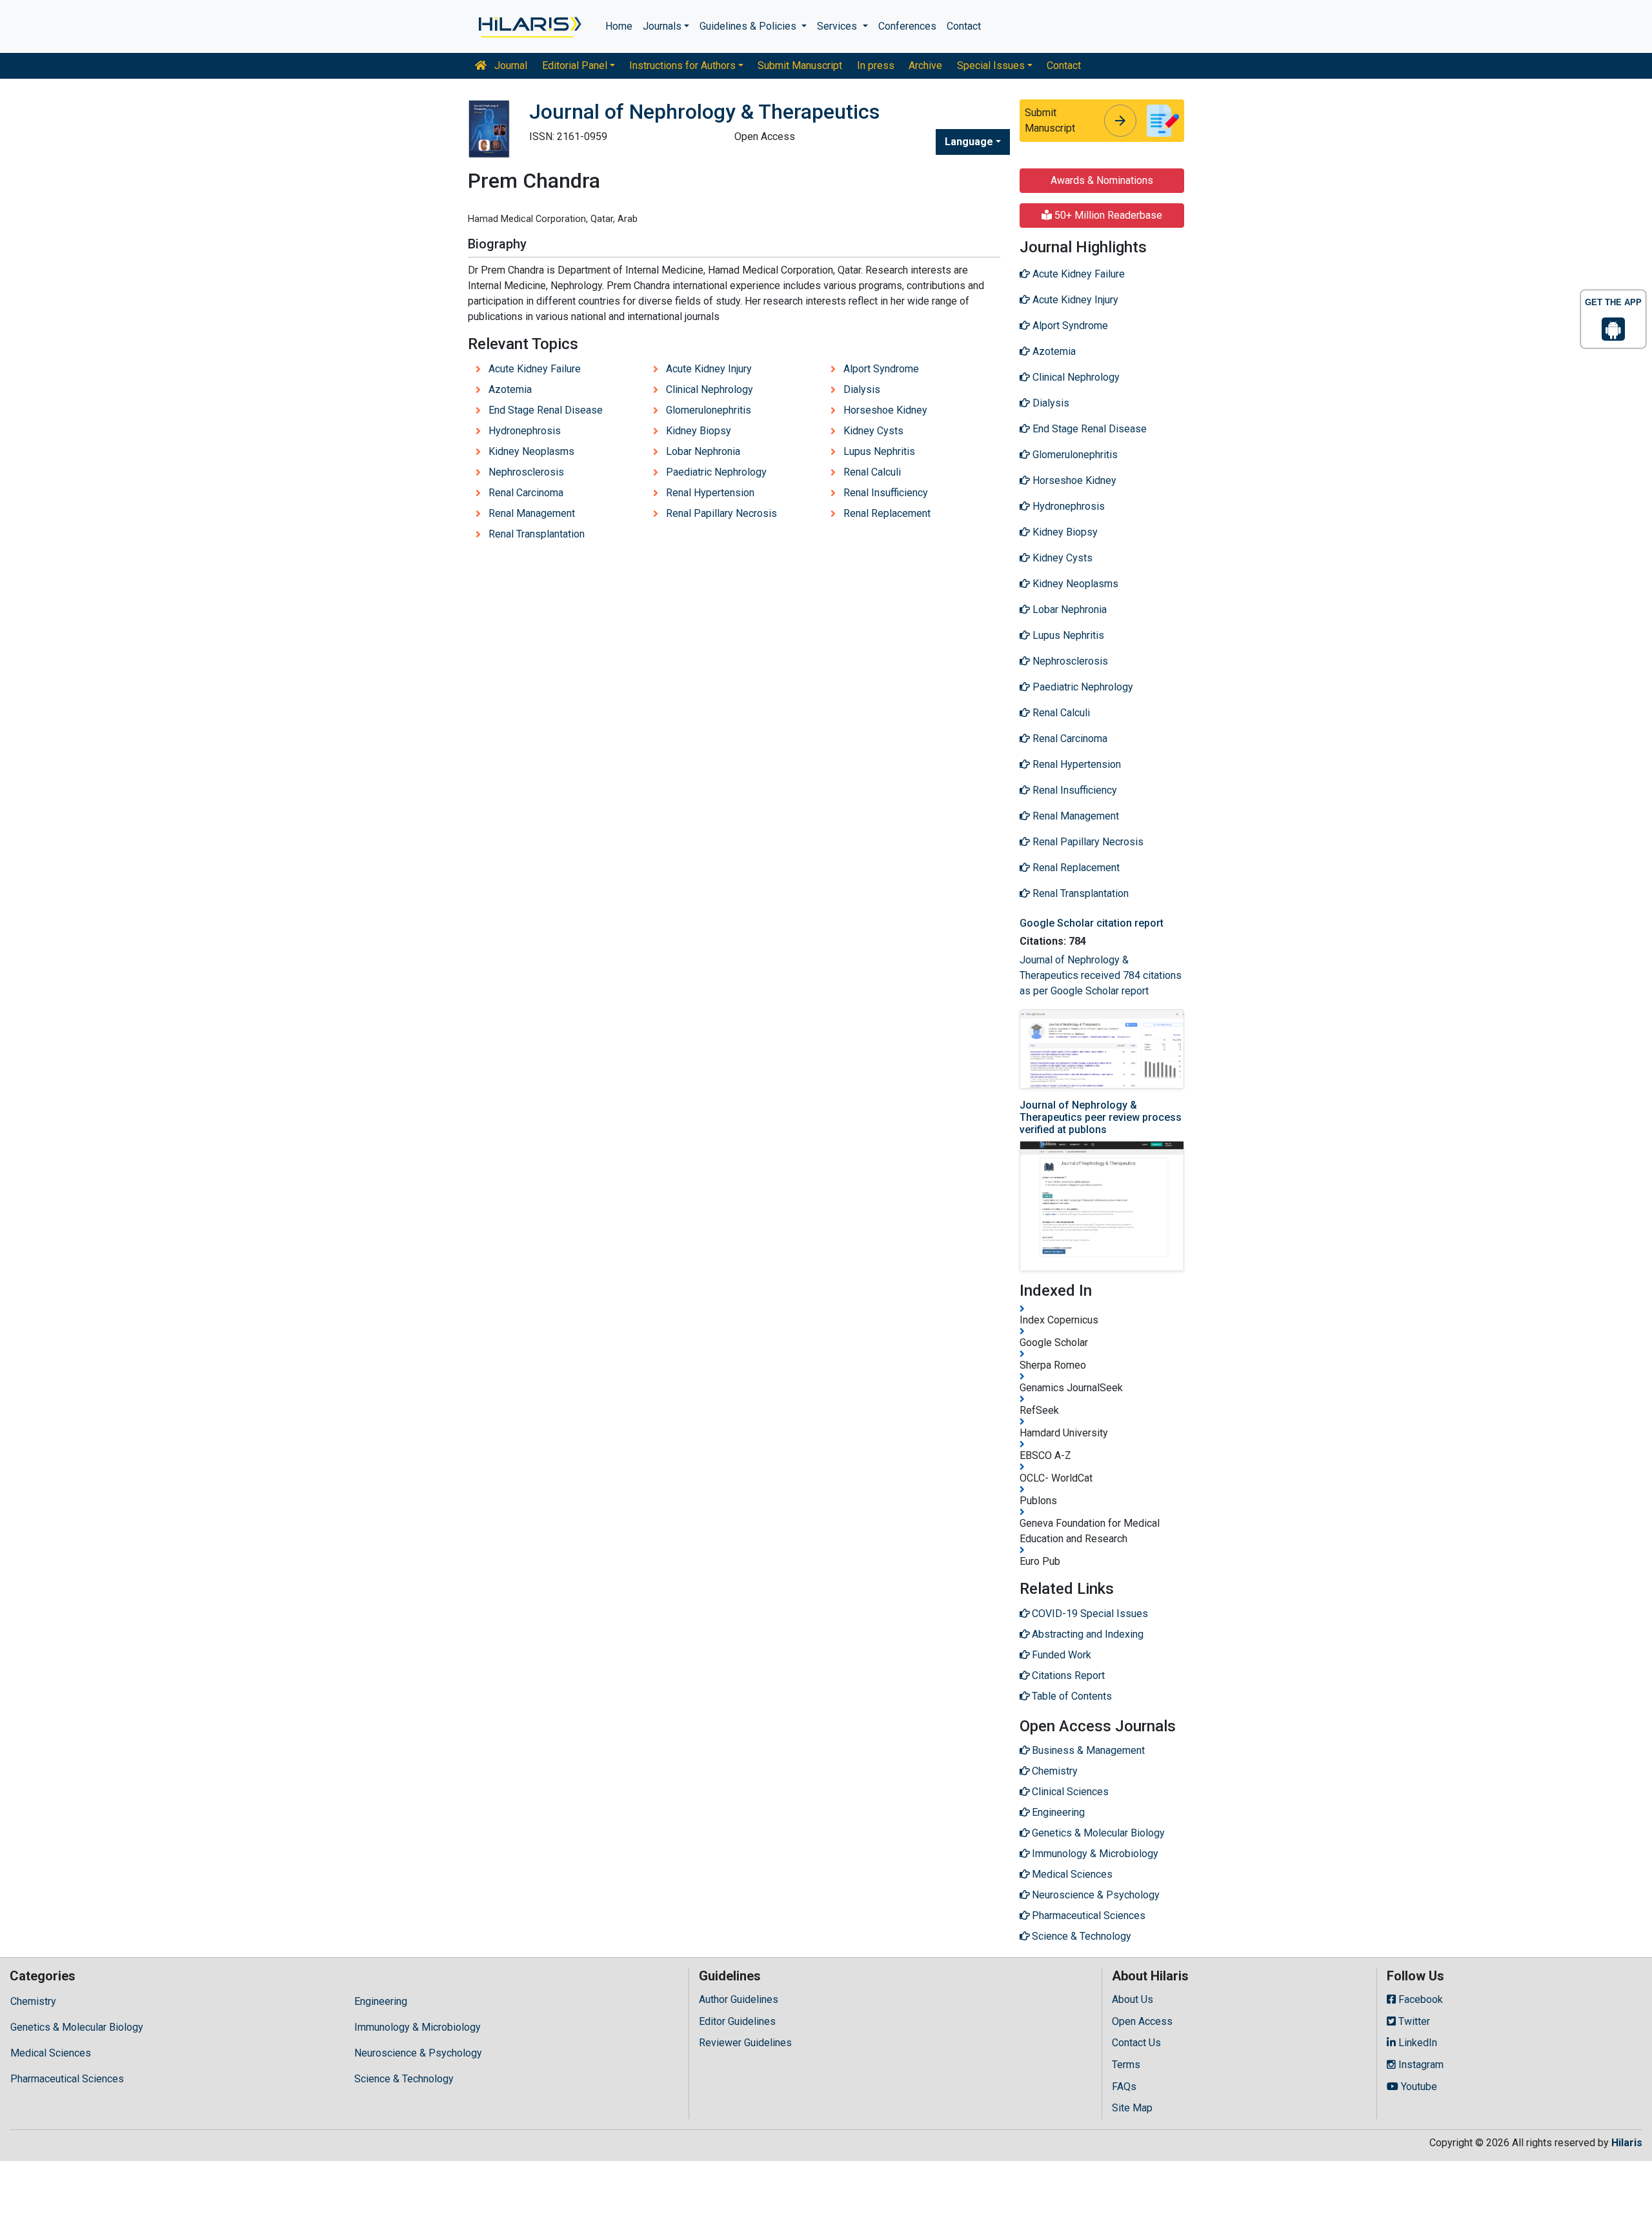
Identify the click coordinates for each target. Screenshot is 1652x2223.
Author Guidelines (739, 1999)
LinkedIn (1416, 2043)
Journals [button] (662, 26)
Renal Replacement (887, 513)
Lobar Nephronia (703, 451)
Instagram (1420, 2065)
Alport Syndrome (881, 369)
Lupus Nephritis (879, 451)
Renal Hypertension (710, 493)
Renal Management (532, 513)
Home (619, 26)
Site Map (1132, 2108)
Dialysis (862, 389)
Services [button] (838, 26)
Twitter (1413, 2021)
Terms (1126, 2065)
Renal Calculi (872, 472)
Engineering (381, 2001)
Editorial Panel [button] (575, 65)
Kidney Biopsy (699, 431)
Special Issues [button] (991, 65)
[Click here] (529, 26)
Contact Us (1136, 2043)
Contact (964, 26)
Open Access (1142, 2021)
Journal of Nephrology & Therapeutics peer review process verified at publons (1101, 1117)
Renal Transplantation (537, 534)
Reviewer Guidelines (745, 2043)
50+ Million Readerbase (1107, 215)
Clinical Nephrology (710, 389)
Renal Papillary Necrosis (721, 513)
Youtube (1418, 2087)
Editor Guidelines (737, 2021)
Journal (509, 65)
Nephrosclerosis (526, 472)
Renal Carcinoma (526, 493)
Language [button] (969, 142)
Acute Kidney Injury (709, 369)
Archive (925, 65)
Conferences (907, 26)
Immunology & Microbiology (418, 2027)
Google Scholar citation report (1092, 923)
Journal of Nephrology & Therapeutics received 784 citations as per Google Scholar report (1101, 975)
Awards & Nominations (1102, 180)
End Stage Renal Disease (546, 410)
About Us (1133, 1999)
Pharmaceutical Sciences (67, 2079)
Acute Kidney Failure (535, 369)
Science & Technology (404, 2079)
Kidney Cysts (873, 431)
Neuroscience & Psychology (418, 2053)
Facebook (1419, 1999)
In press (876, 65)
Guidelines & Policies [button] (749, 26)
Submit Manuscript (800, 65)
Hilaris (1627, 2143)
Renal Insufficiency (886, 493)
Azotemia (510, 389)
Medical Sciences (51, 2053)
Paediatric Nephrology (716, 472)
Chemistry (33, 2001)
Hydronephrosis (525, 431)
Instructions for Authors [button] (682, 65)
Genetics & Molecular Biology (77, 2027)
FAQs (1124, 2087)
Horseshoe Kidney (885, 410)
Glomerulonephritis (709, 410)
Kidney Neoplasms (531, 451)
